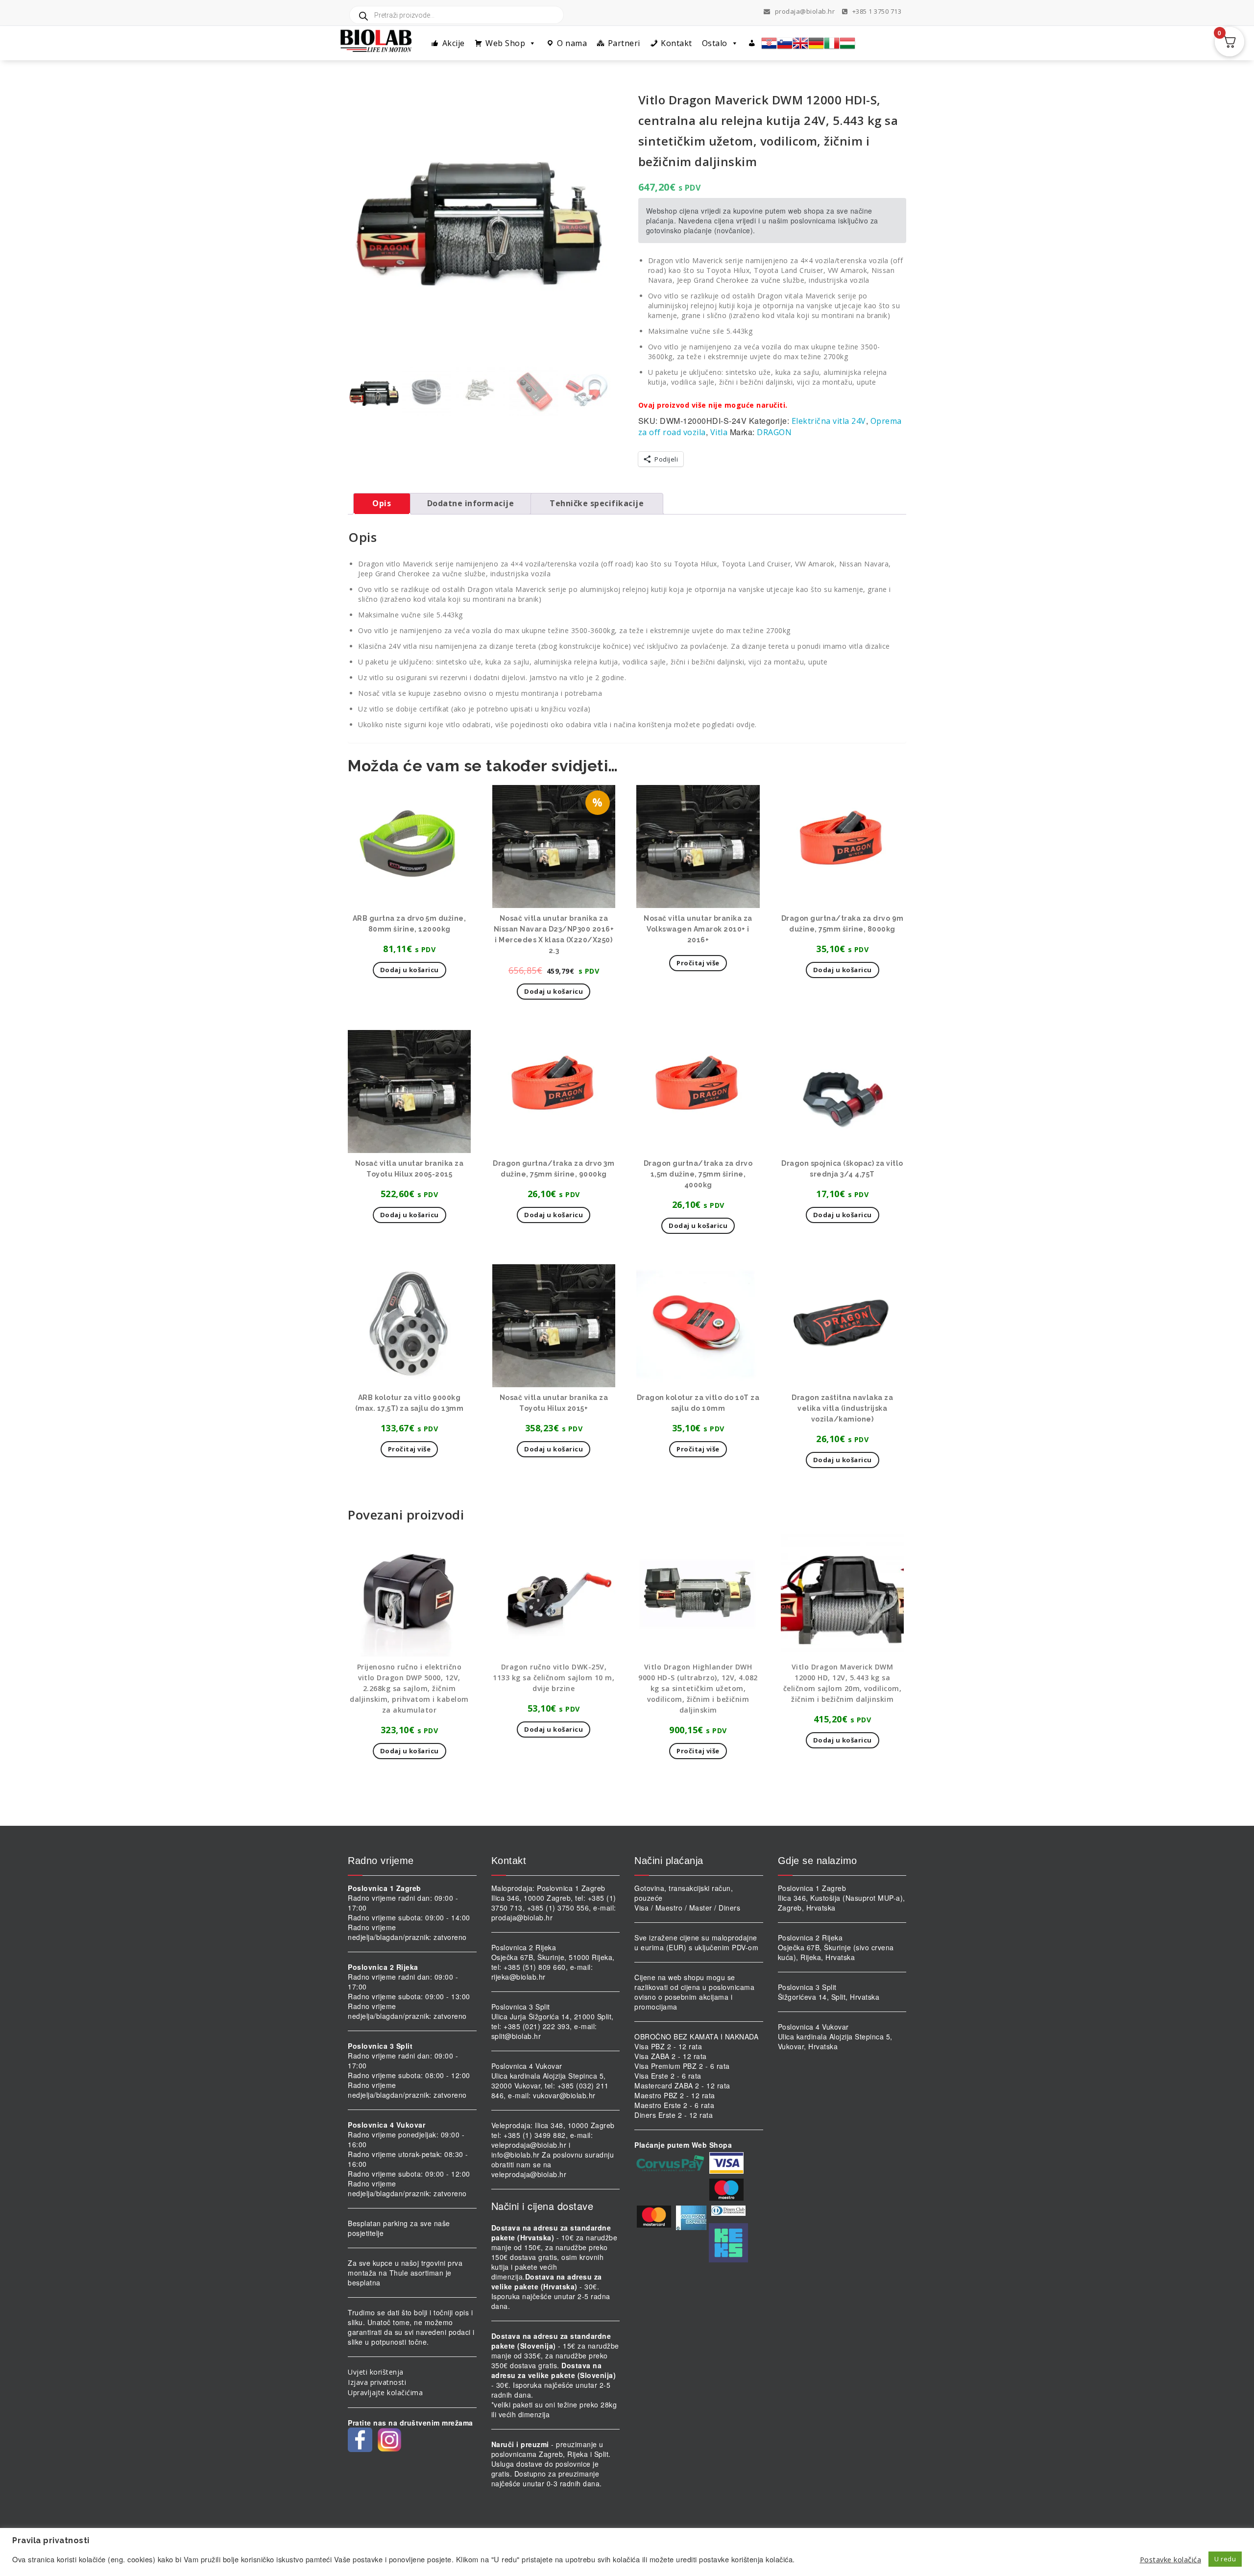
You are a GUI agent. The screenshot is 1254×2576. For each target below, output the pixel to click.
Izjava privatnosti (377, 2382)
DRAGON (774, 432)
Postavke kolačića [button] (1171, 2559)
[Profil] (752, 43)
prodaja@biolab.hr (805, 11)
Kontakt (676, 43)
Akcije (454, 43)
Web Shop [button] (505, 43)
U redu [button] (1225, 2559)
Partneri (624, 43)
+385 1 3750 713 (876, 11)
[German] (816, 43)
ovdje (746, 724)
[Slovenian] (785, 43)
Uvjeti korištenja (376, 2372)
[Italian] (832, 43)
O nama (572, 43)
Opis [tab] (382, 503)
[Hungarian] (847, 43)
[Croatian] (769, 43)
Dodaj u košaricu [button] (410, 970)
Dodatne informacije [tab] (471, 503)
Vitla (719, 432)
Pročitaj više (698, 963)
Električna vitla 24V (829, 421)
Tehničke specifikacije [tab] (597, 503)
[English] (800, 43)
